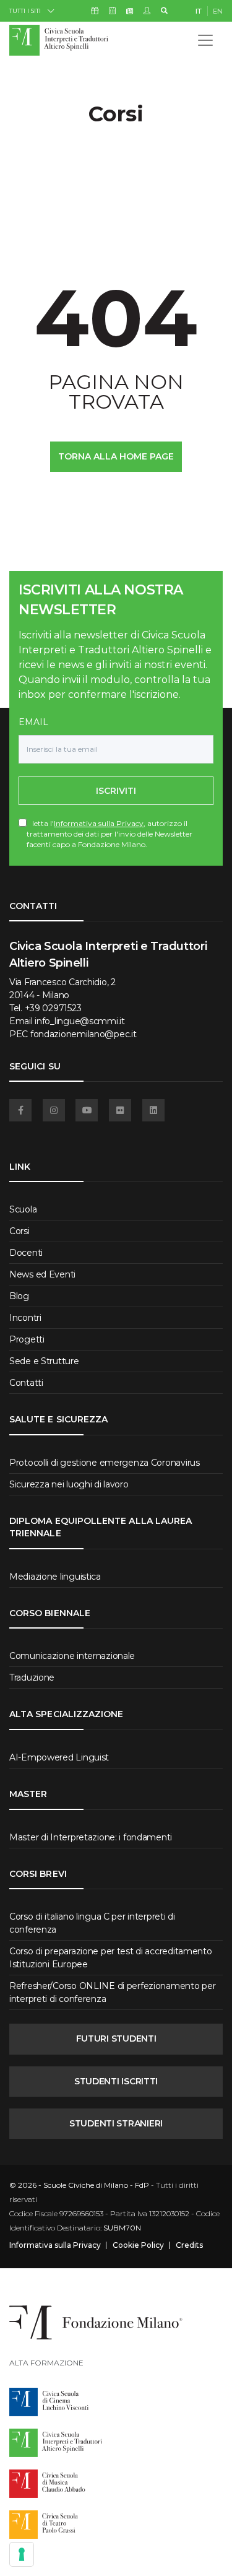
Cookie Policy (138, 2245)
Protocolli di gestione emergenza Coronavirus (105, 1463)
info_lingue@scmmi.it (79, 1021)
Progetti (27, 1339)
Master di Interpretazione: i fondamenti (91, 1837)
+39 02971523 (53, 1008)
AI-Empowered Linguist (59, 1757)
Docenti (26, 1253)
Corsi (19, 1231)
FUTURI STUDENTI (116, 2039)
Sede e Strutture (44, 1361)
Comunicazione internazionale (72, 1656)
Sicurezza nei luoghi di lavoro (69, 1484)
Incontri (25, 1318)
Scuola (23, 1209)
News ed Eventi (42, 1274)
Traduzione (32, 1677)
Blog (19, 1296)
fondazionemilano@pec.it (84, 1034)
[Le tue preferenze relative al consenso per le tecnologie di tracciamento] (22, 2554)
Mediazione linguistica (55, 1577)
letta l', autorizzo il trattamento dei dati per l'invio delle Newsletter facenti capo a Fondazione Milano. (110, 834)
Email (33, 722)
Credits (189, 2245)
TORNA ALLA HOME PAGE (116, 456)
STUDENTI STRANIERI (116, 2123)
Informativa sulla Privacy (99, 823)
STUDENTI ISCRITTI (116, 2081)
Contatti (26, 1383)
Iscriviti (116, 791)
